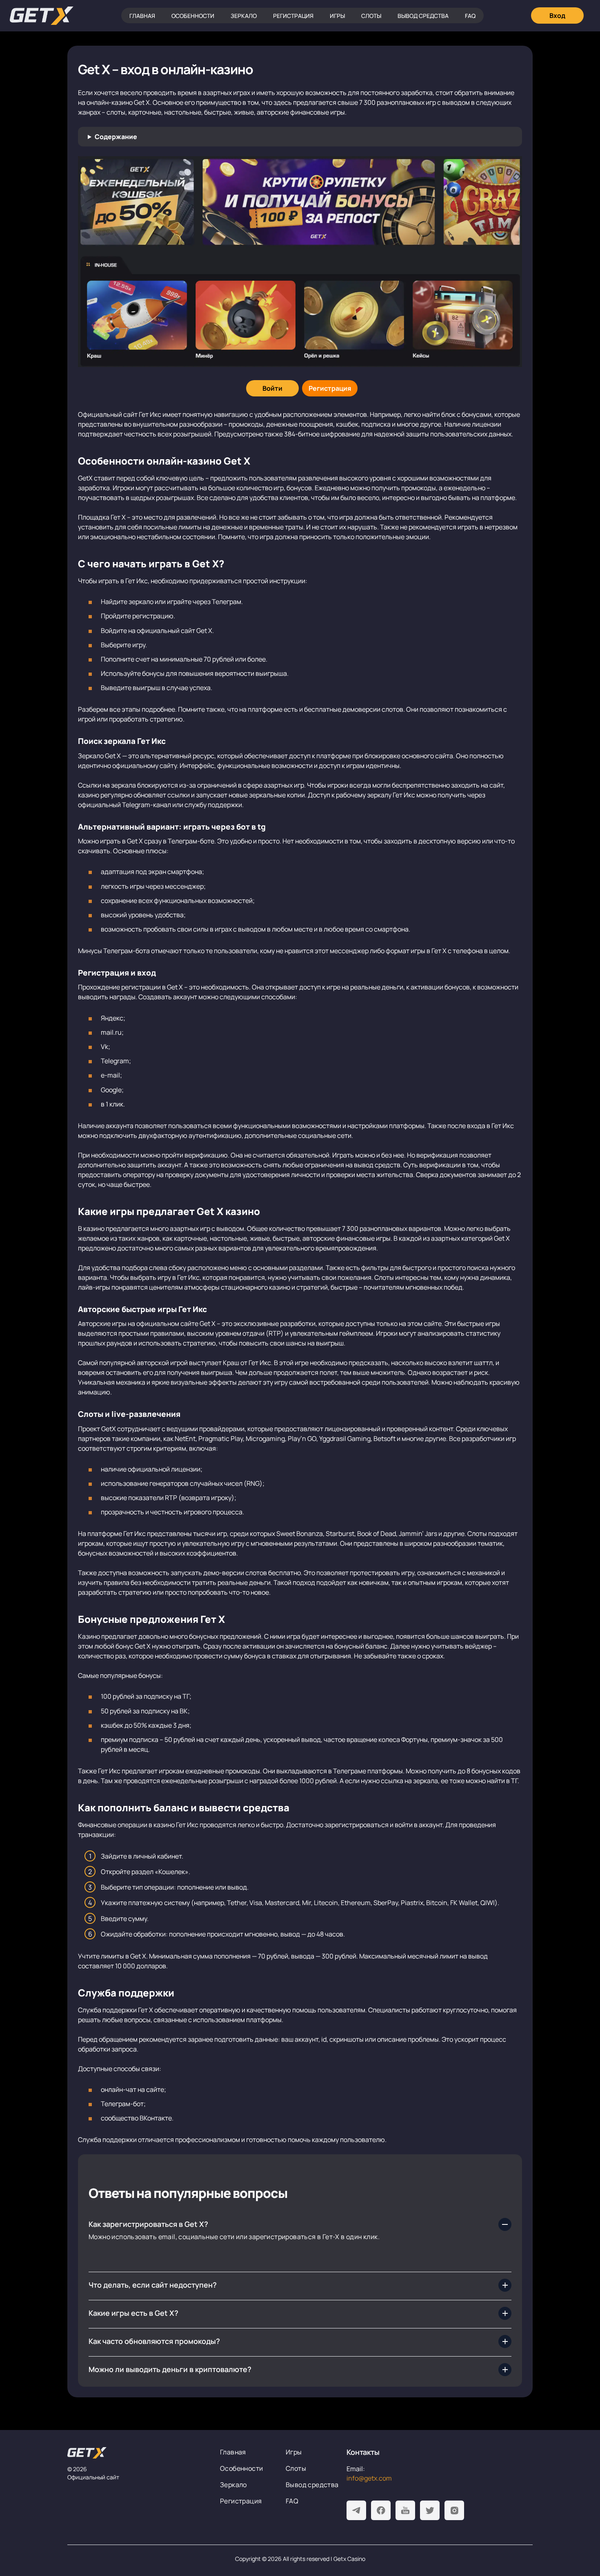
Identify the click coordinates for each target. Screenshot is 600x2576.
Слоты (371, 16)
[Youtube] (405, 2510)
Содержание (116, 137)
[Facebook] (381, 2510)
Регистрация (293, 16)
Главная (142, 16)
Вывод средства (423, 16)
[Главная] (42, 16)
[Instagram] (454, 2510)
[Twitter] (430, 2510)
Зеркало (244, 16)
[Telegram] (356, 2510)
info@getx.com (369, 2478)
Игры (337, 16)
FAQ (470, 16)
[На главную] (137, 2453)
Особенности (193, 16)
